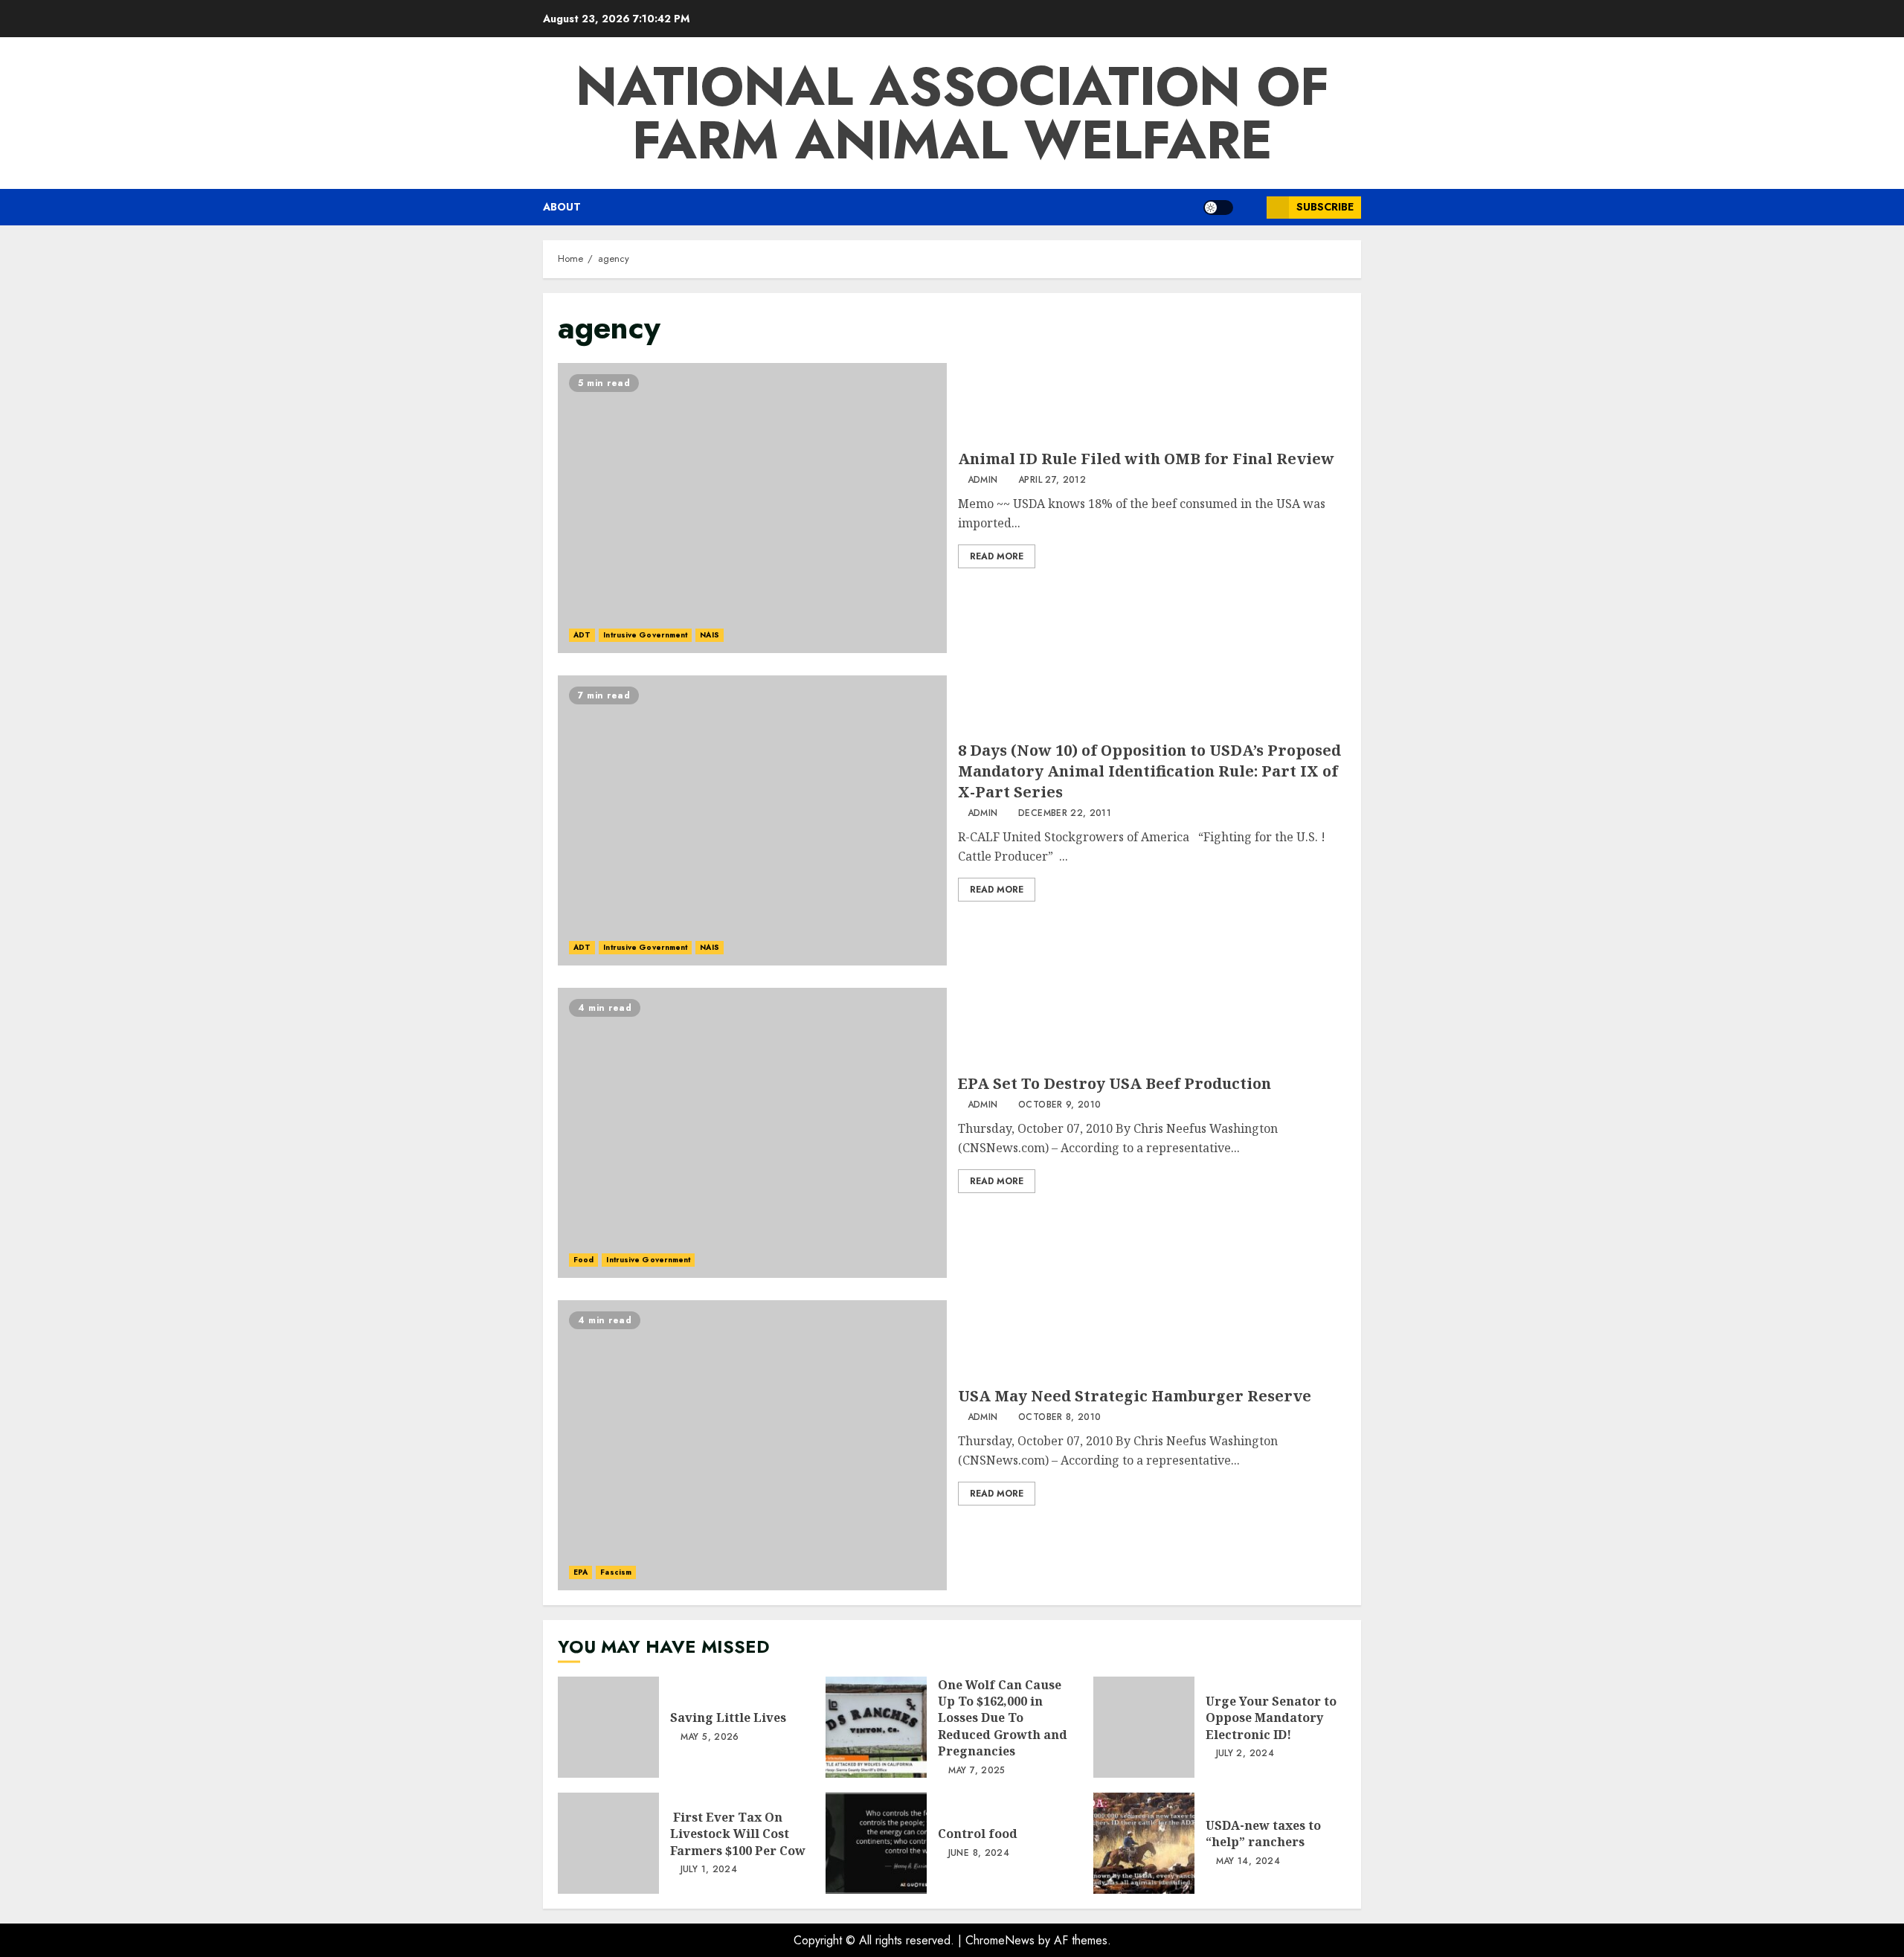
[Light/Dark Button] (1218, 208)
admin (983, 481)
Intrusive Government (645, 635)
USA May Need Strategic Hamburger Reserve (752, 1445)
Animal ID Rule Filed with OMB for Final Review (752, 508)
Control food (876, 1843)
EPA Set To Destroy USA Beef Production (752, 1133)
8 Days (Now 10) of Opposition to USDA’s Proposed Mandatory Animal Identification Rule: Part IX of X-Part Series (752, 820)
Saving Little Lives (608, 1727)
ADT (582, 635)
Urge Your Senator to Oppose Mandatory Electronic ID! (1144, 1727)
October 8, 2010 (1059, 1418)
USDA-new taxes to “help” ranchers (1144, 1843)
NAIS (709, 635)
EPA (580, 1572)
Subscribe (1325, 207)
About (562, 207)
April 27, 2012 (1052, 481)
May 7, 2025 (977, 1771)
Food (583, 1260)
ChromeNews (1000, 1940)
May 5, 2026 (710, 1738)
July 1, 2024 (709, 1870)
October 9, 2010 (1059, 1105)
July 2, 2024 (1245, 1754)
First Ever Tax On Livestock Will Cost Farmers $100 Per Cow (608, 1843)
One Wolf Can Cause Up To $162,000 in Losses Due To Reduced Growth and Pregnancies (876, 1727)
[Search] (1250, 208)
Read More (997, 556)
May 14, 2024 (1248, 1862)
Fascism (616, 1572)
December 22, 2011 (1065, 814)
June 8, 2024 (979, 1854)
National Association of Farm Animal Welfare (952, 113)
